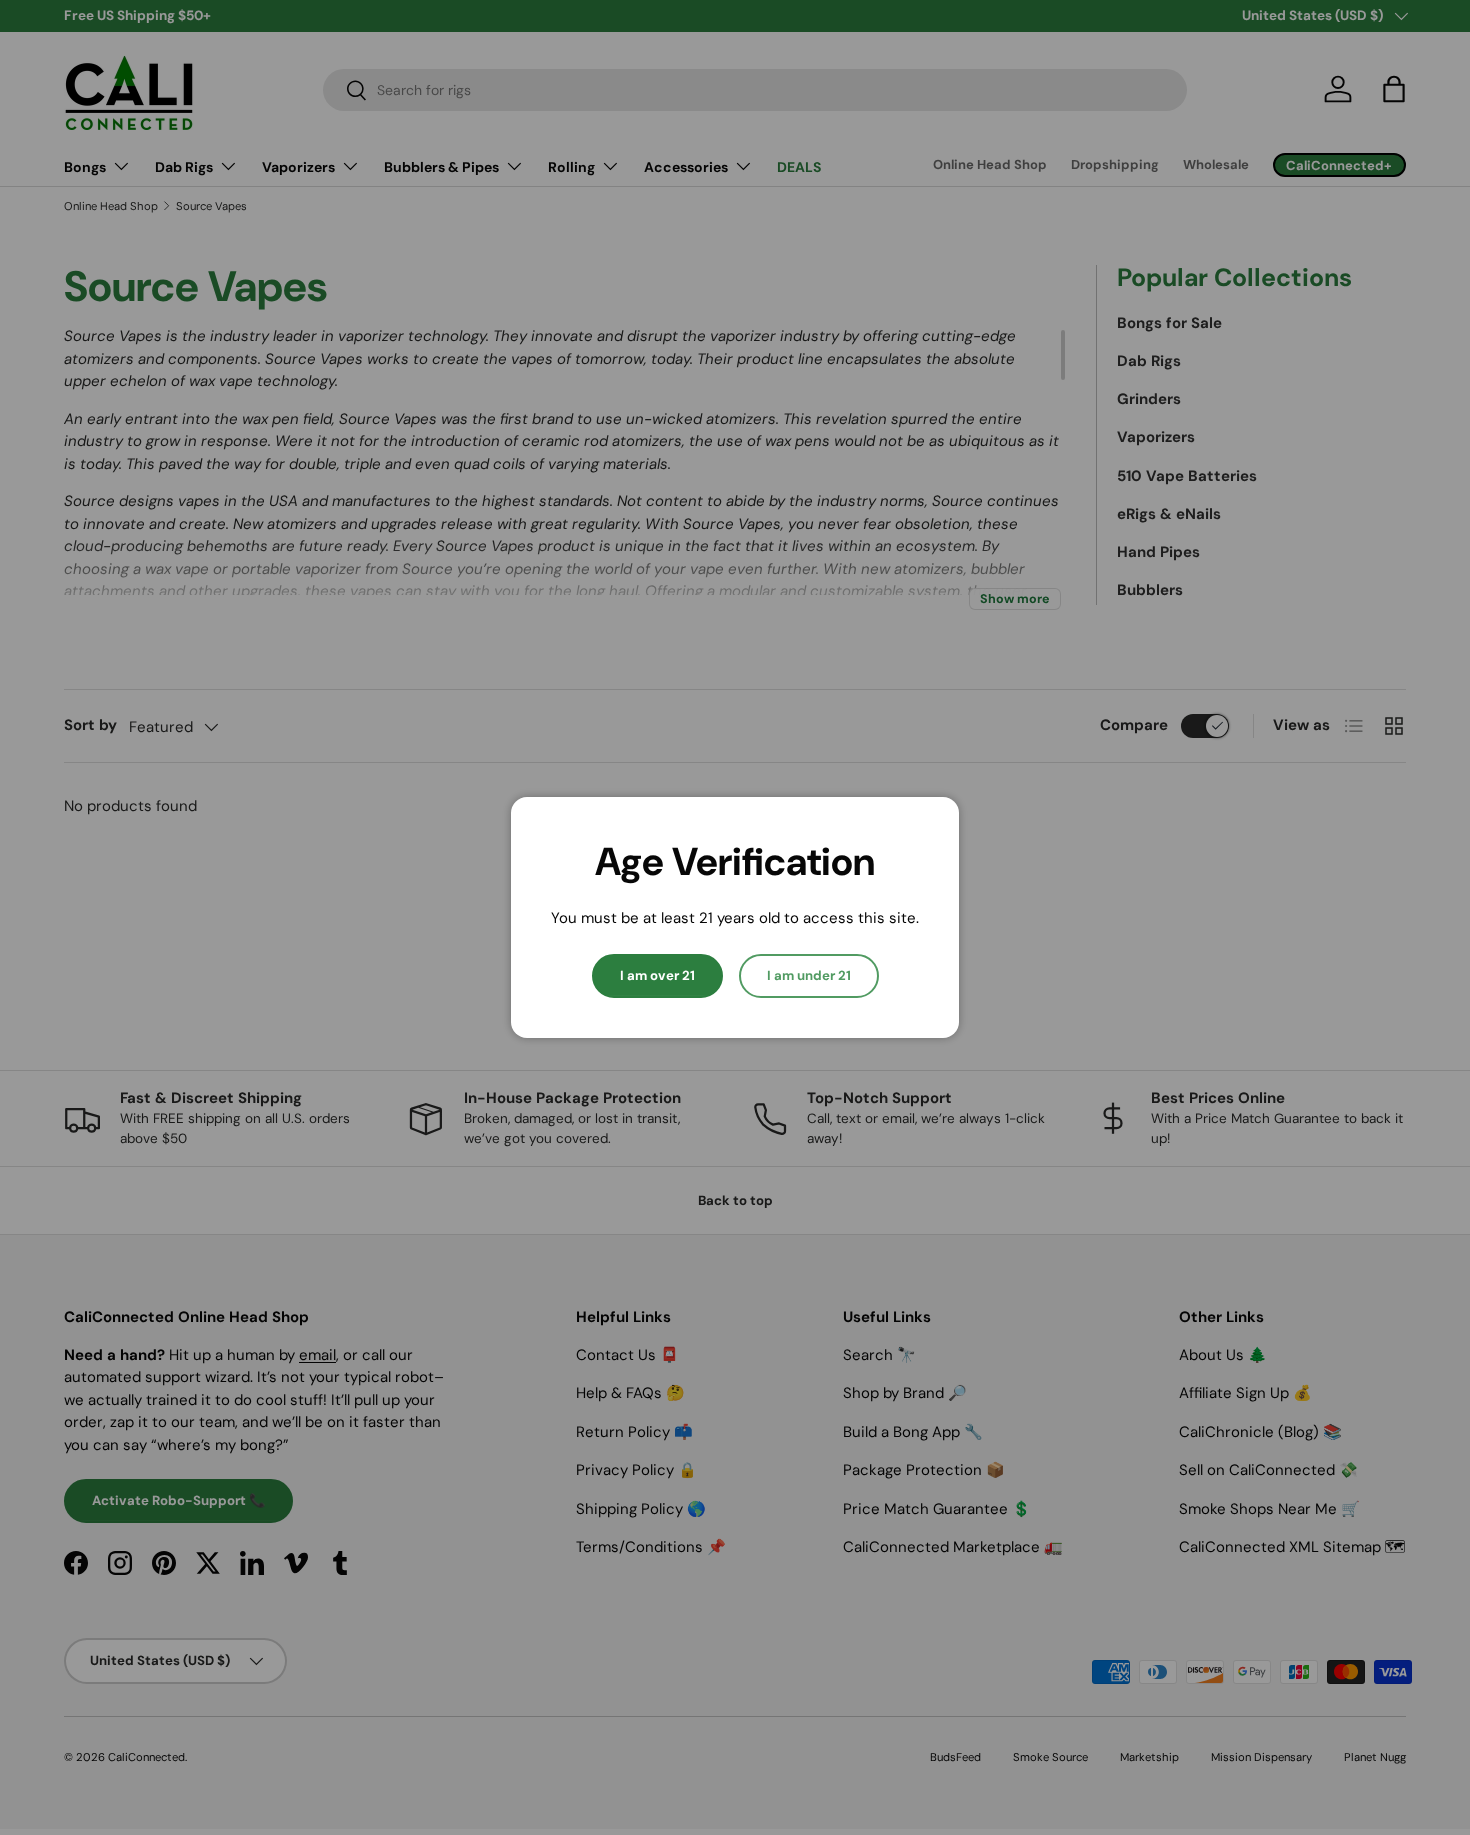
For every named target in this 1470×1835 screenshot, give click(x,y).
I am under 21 (809, 975)
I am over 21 (657, 975)
